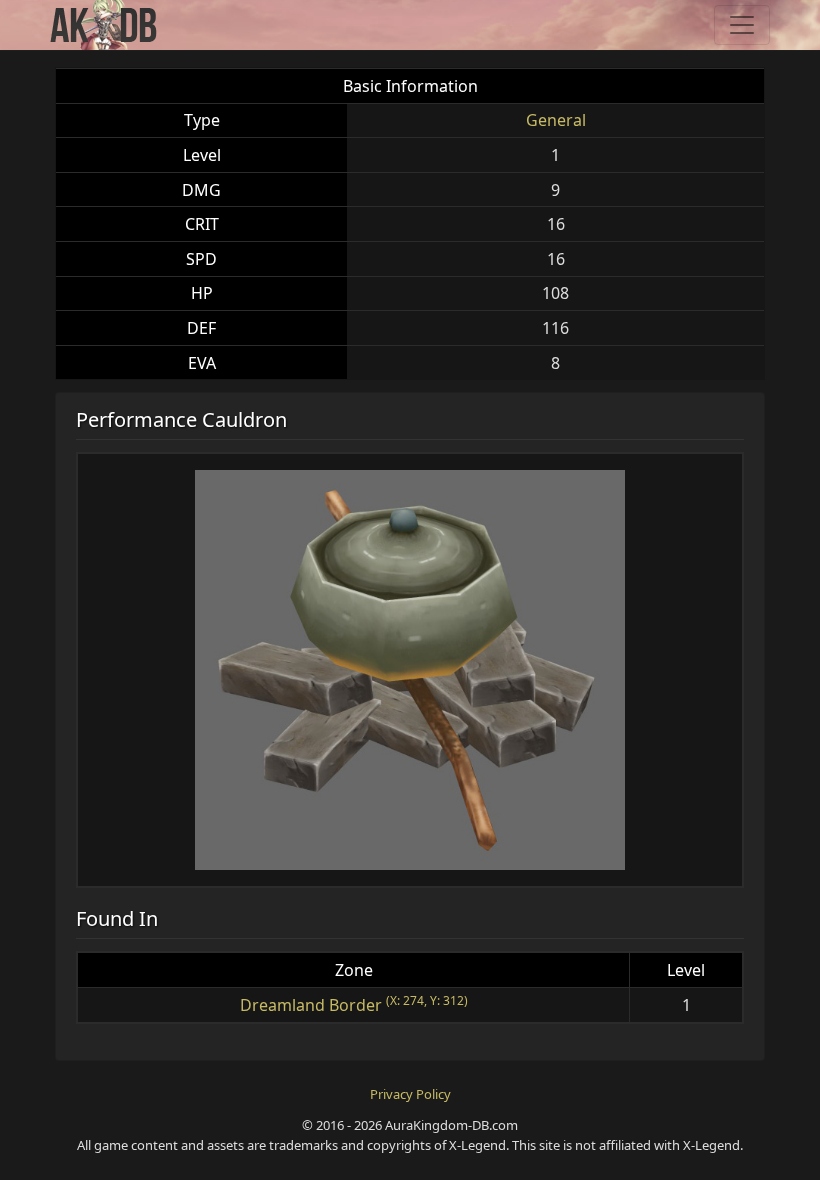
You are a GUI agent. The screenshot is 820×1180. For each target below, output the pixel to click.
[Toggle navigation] (742, 25)
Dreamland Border (311, 1005)
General (556, 120)
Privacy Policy (410, 1094)
